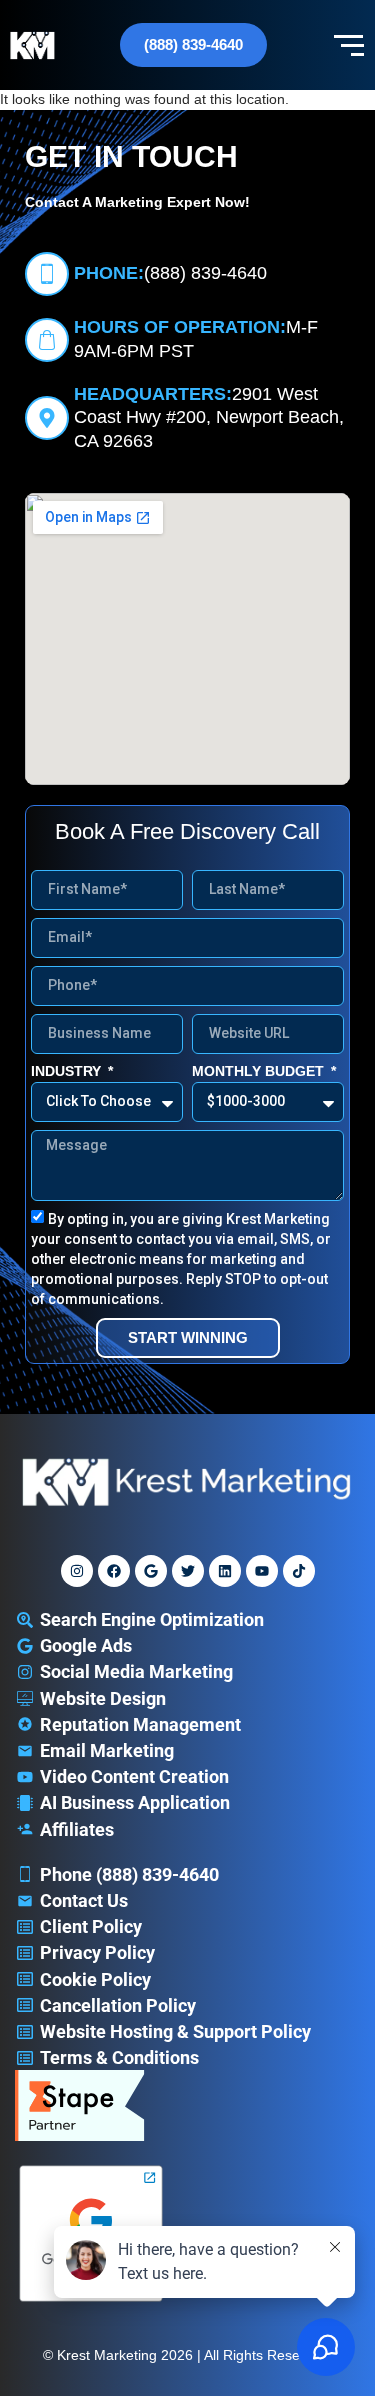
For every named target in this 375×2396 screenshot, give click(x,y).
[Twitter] (188, 1571)
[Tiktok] (299, 1571)
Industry (68, 1071)
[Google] (151, 1571)
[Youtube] (262, 1571)
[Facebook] (114, 1571)
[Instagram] (77, 1571)
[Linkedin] (225, 1571)
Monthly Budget (260, 1071)
